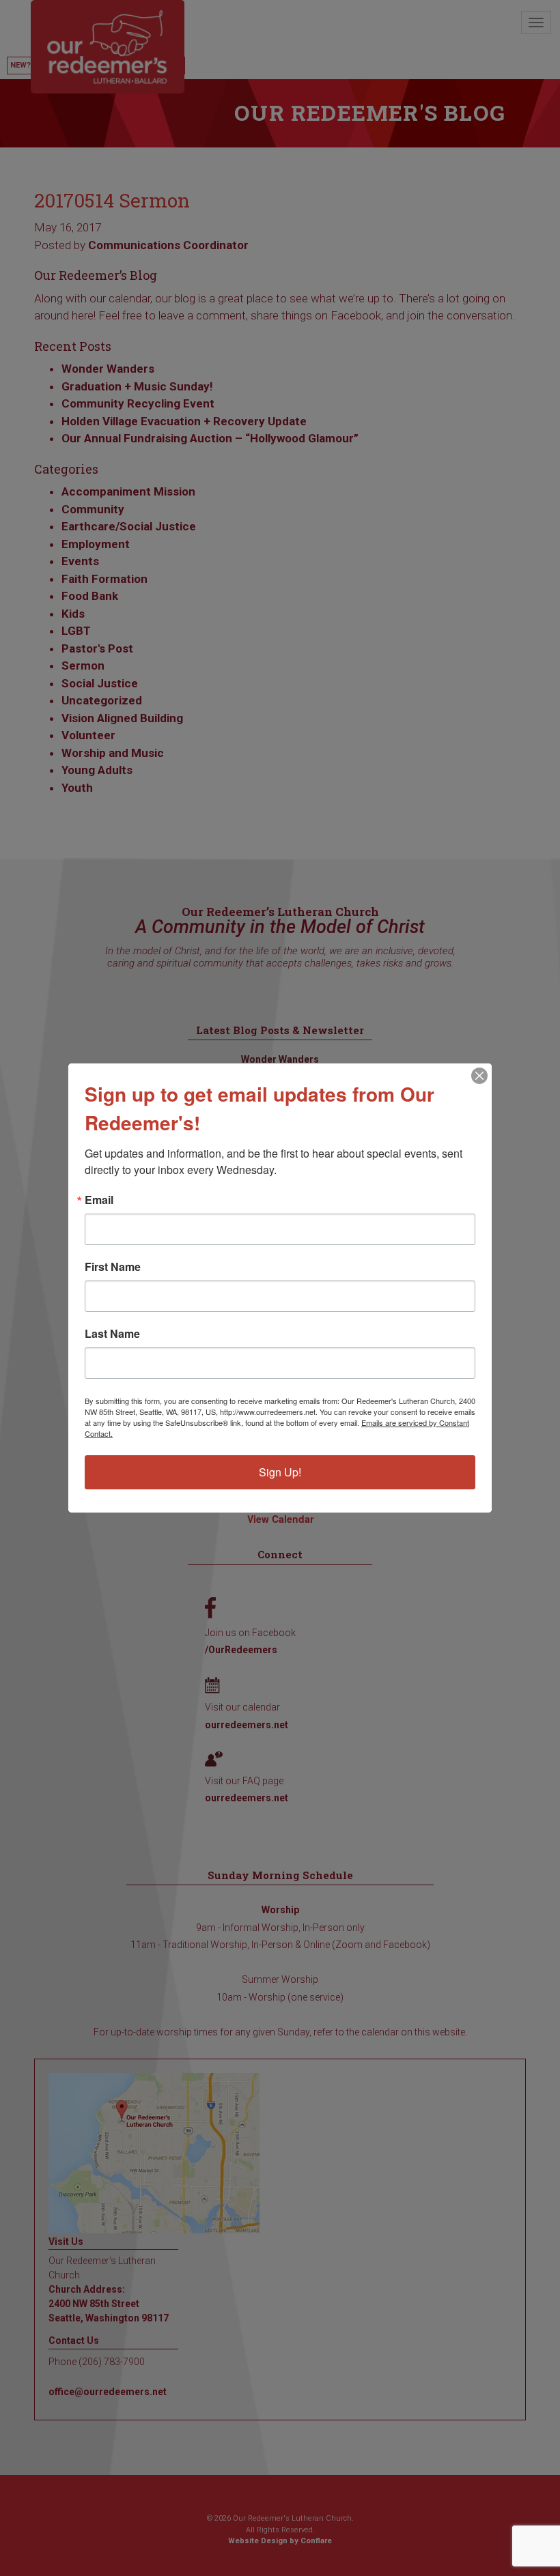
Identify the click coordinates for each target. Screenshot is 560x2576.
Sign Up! (280, 1472)
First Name (113, 1267)
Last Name (112, 1334)
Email (99, 1200)
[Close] (479, 1076)
